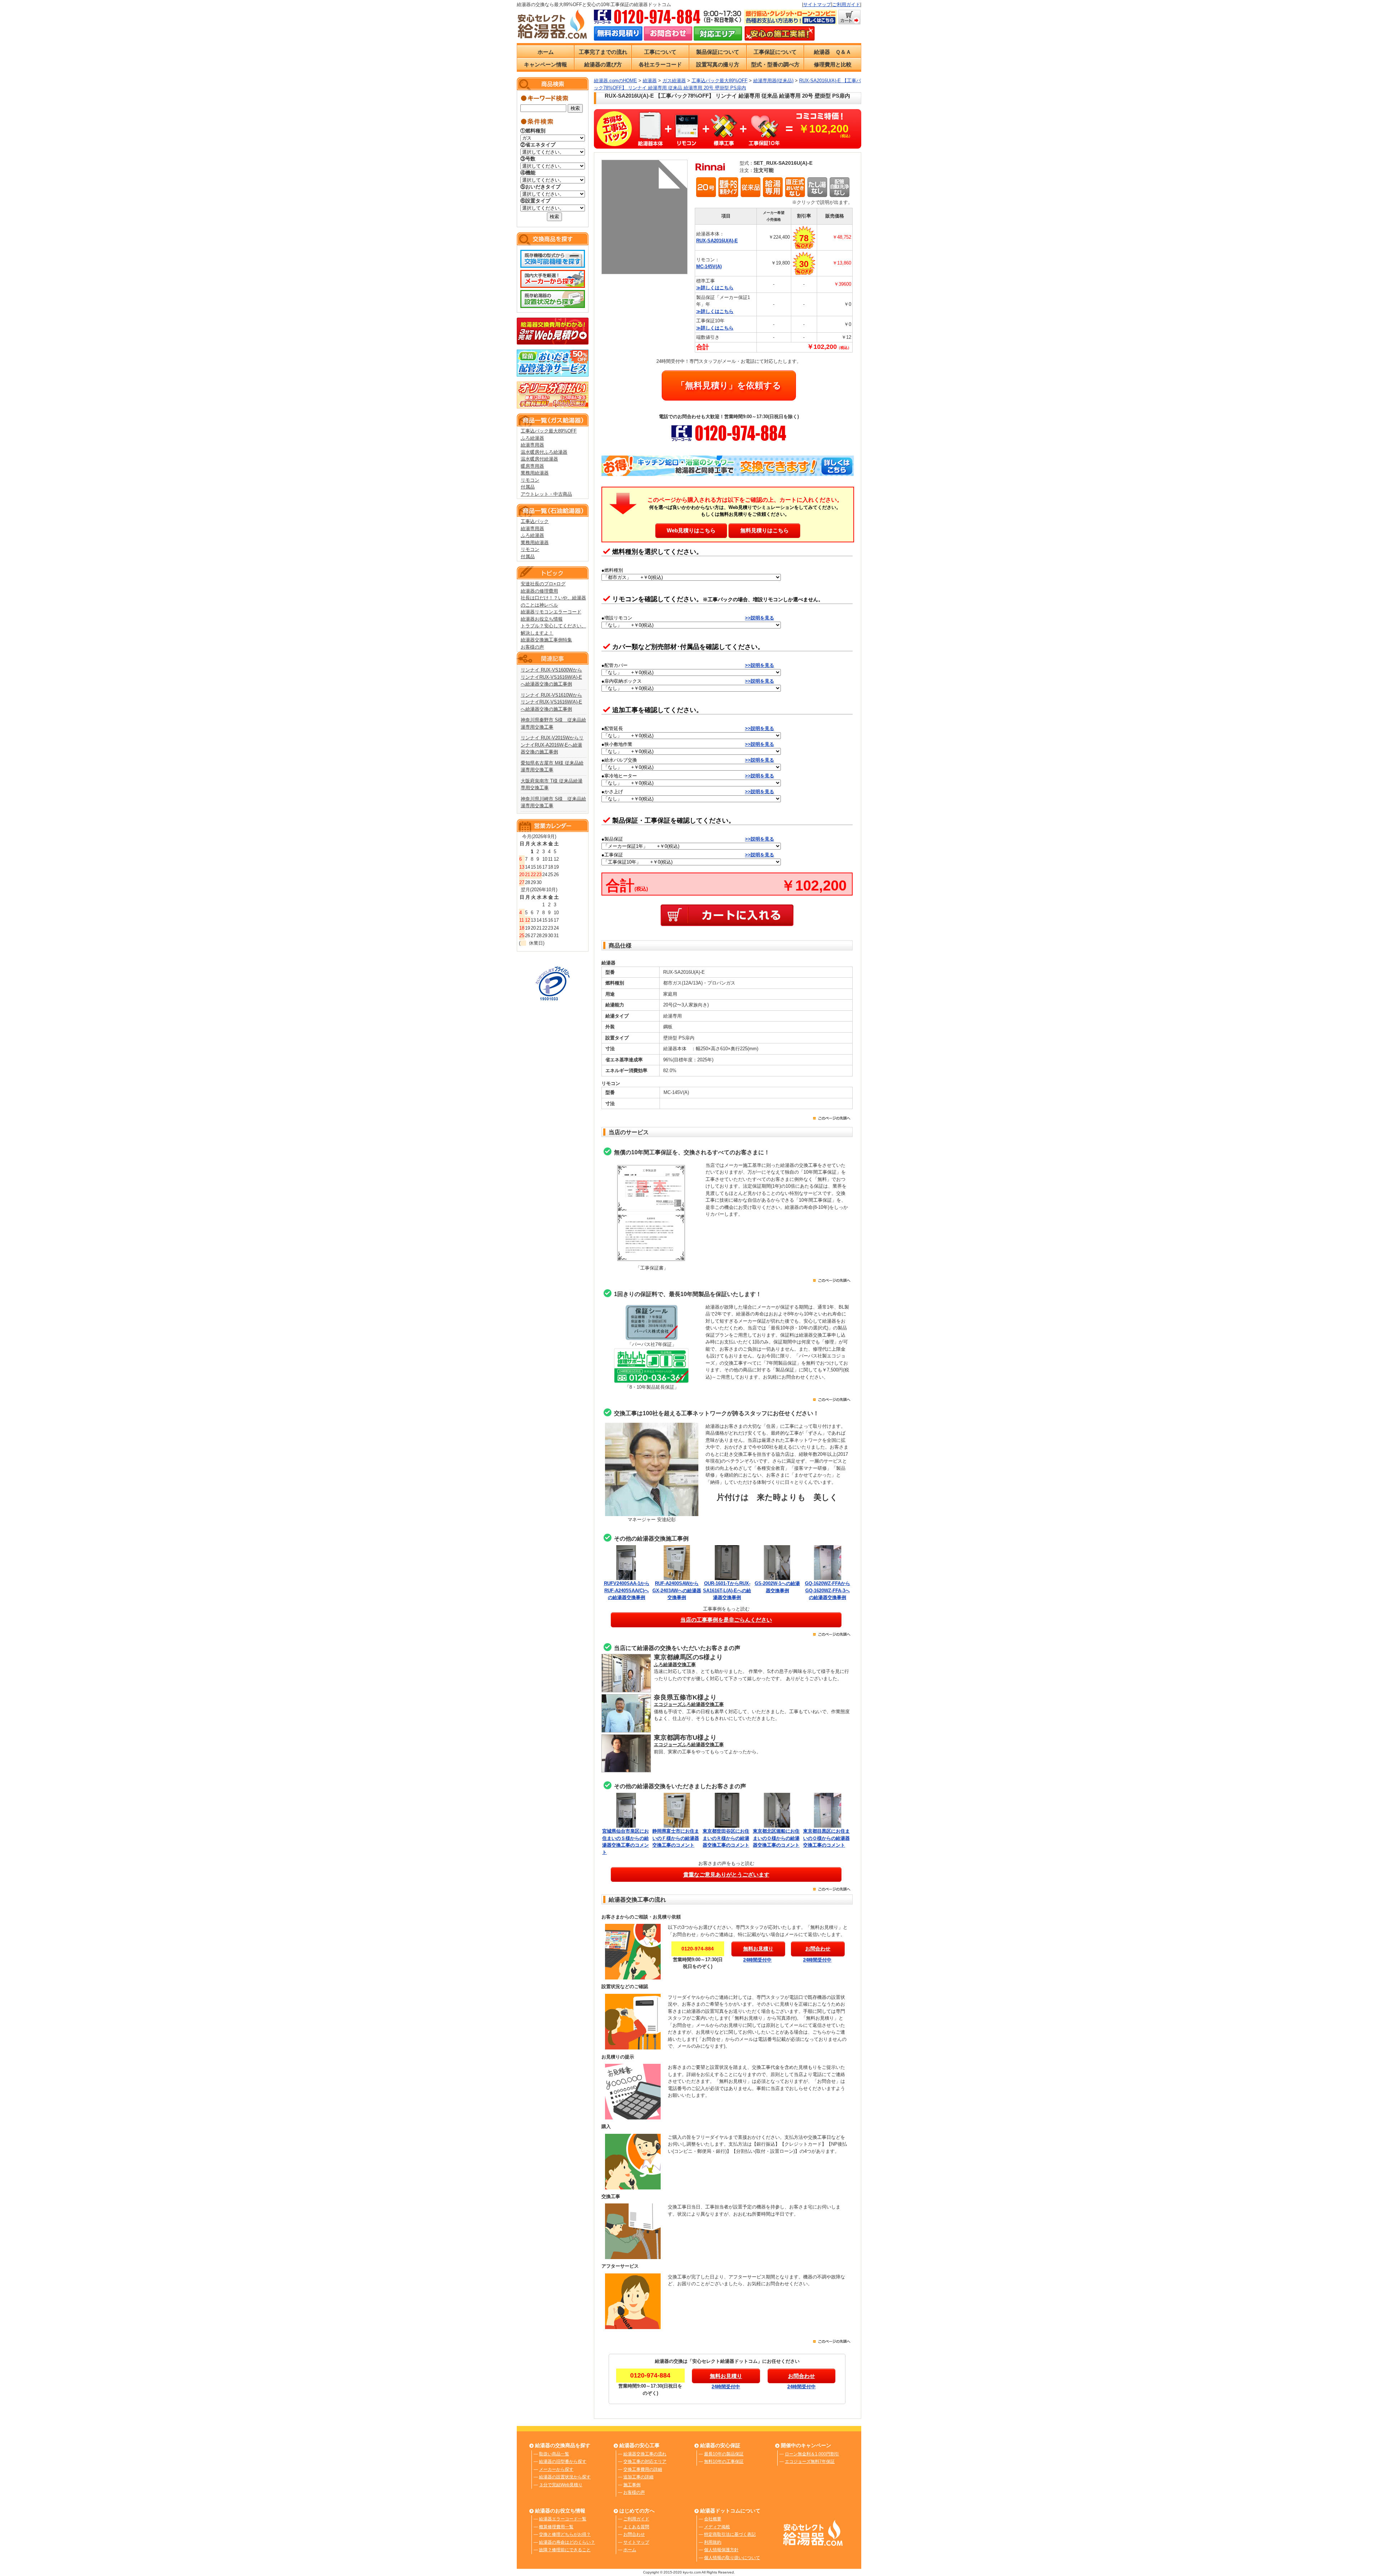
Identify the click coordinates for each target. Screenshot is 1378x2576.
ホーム (546, 52)
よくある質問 (636, 2527)
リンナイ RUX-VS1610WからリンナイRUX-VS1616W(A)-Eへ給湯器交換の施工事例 (551, 702)
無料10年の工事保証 (724, 2462)
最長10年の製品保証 (724, 2454)
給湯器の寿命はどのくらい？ (567, 2542)
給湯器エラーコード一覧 (563, 2519)
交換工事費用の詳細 (643, 2469)
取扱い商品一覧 (554, 2454)
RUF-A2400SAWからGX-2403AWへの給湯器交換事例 (677, 1590)
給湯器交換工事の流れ (645, 2454)
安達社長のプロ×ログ (543, 584)
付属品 (528, 487)
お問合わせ (634, 2534)
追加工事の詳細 (638, 2477)
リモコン (530, 480)
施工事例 (632, 2485)
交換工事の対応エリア (645, 2462)
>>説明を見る (760, 618)
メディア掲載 (717, 2527)
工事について (660, 52)
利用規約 (713, 2542)
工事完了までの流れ (603, 52)
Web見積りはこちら (691, 530)
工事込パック (535, 521)
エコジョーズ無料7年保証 (810, 2462)
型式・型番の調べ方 (775, 64)
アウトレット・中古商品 (546, 494)
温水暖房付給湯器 (539, 459)
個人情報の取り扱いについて (732, 2558)
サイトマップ (817, 4)
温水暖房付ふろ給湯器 (544, 452)
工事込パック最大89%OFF (549, 431)
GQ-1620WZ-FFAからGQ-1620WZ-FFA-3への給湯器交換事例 (828, 1590)
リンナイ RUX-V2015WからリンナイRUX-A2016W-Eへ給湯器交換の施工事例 (552, 745)
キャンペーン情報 (545, 64)
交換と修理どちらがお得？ (565, 2534)
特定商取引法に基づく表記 (730, 2534)
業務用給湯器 (535, 473)
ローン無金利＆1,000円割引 (812, 2454)
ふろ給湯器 (532, 438)
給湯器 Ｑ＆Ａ (833, 52)
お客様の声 (532, 647)
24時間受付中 (757, 1960)
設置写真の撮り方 (718, 64)
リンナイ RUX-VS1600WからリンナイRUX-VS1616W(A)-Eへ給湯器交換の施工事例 (551, 677)
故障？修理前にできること (565, 2550)
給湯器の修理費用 (539, 591)
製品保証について (718, 52)
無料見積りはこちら (765, 530)
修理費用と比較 (833, 64)
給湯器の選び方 (603, 64)
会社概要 (713, 2519)
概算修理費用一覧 (556, 2527)
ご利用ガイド (846, 4)
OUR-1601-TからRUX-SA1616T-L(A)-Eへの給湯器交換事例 (727, 1590)
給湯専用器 (532, 445)
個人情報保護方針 (721, 2550)
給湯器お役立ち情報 (542, 619)
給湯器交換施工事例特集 (546, 640)
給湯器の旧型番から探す (563, 2462)
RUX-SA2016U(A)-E (717, 241)
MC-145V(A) (709, 267)
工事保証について (775, 52)
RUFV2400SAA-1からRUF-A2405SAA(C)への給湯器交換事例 (627, 1590)
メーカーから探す (556, 2469)
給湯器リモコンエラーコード (551, 612)
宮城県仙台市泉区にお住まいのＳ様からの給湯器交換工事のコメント (625, 1842)
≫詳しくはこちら (715, 288)
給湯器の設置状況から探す (565, 2477)
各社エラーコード (660, 64)
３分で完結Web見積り (561, 2485)
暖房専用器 (532, 466)
